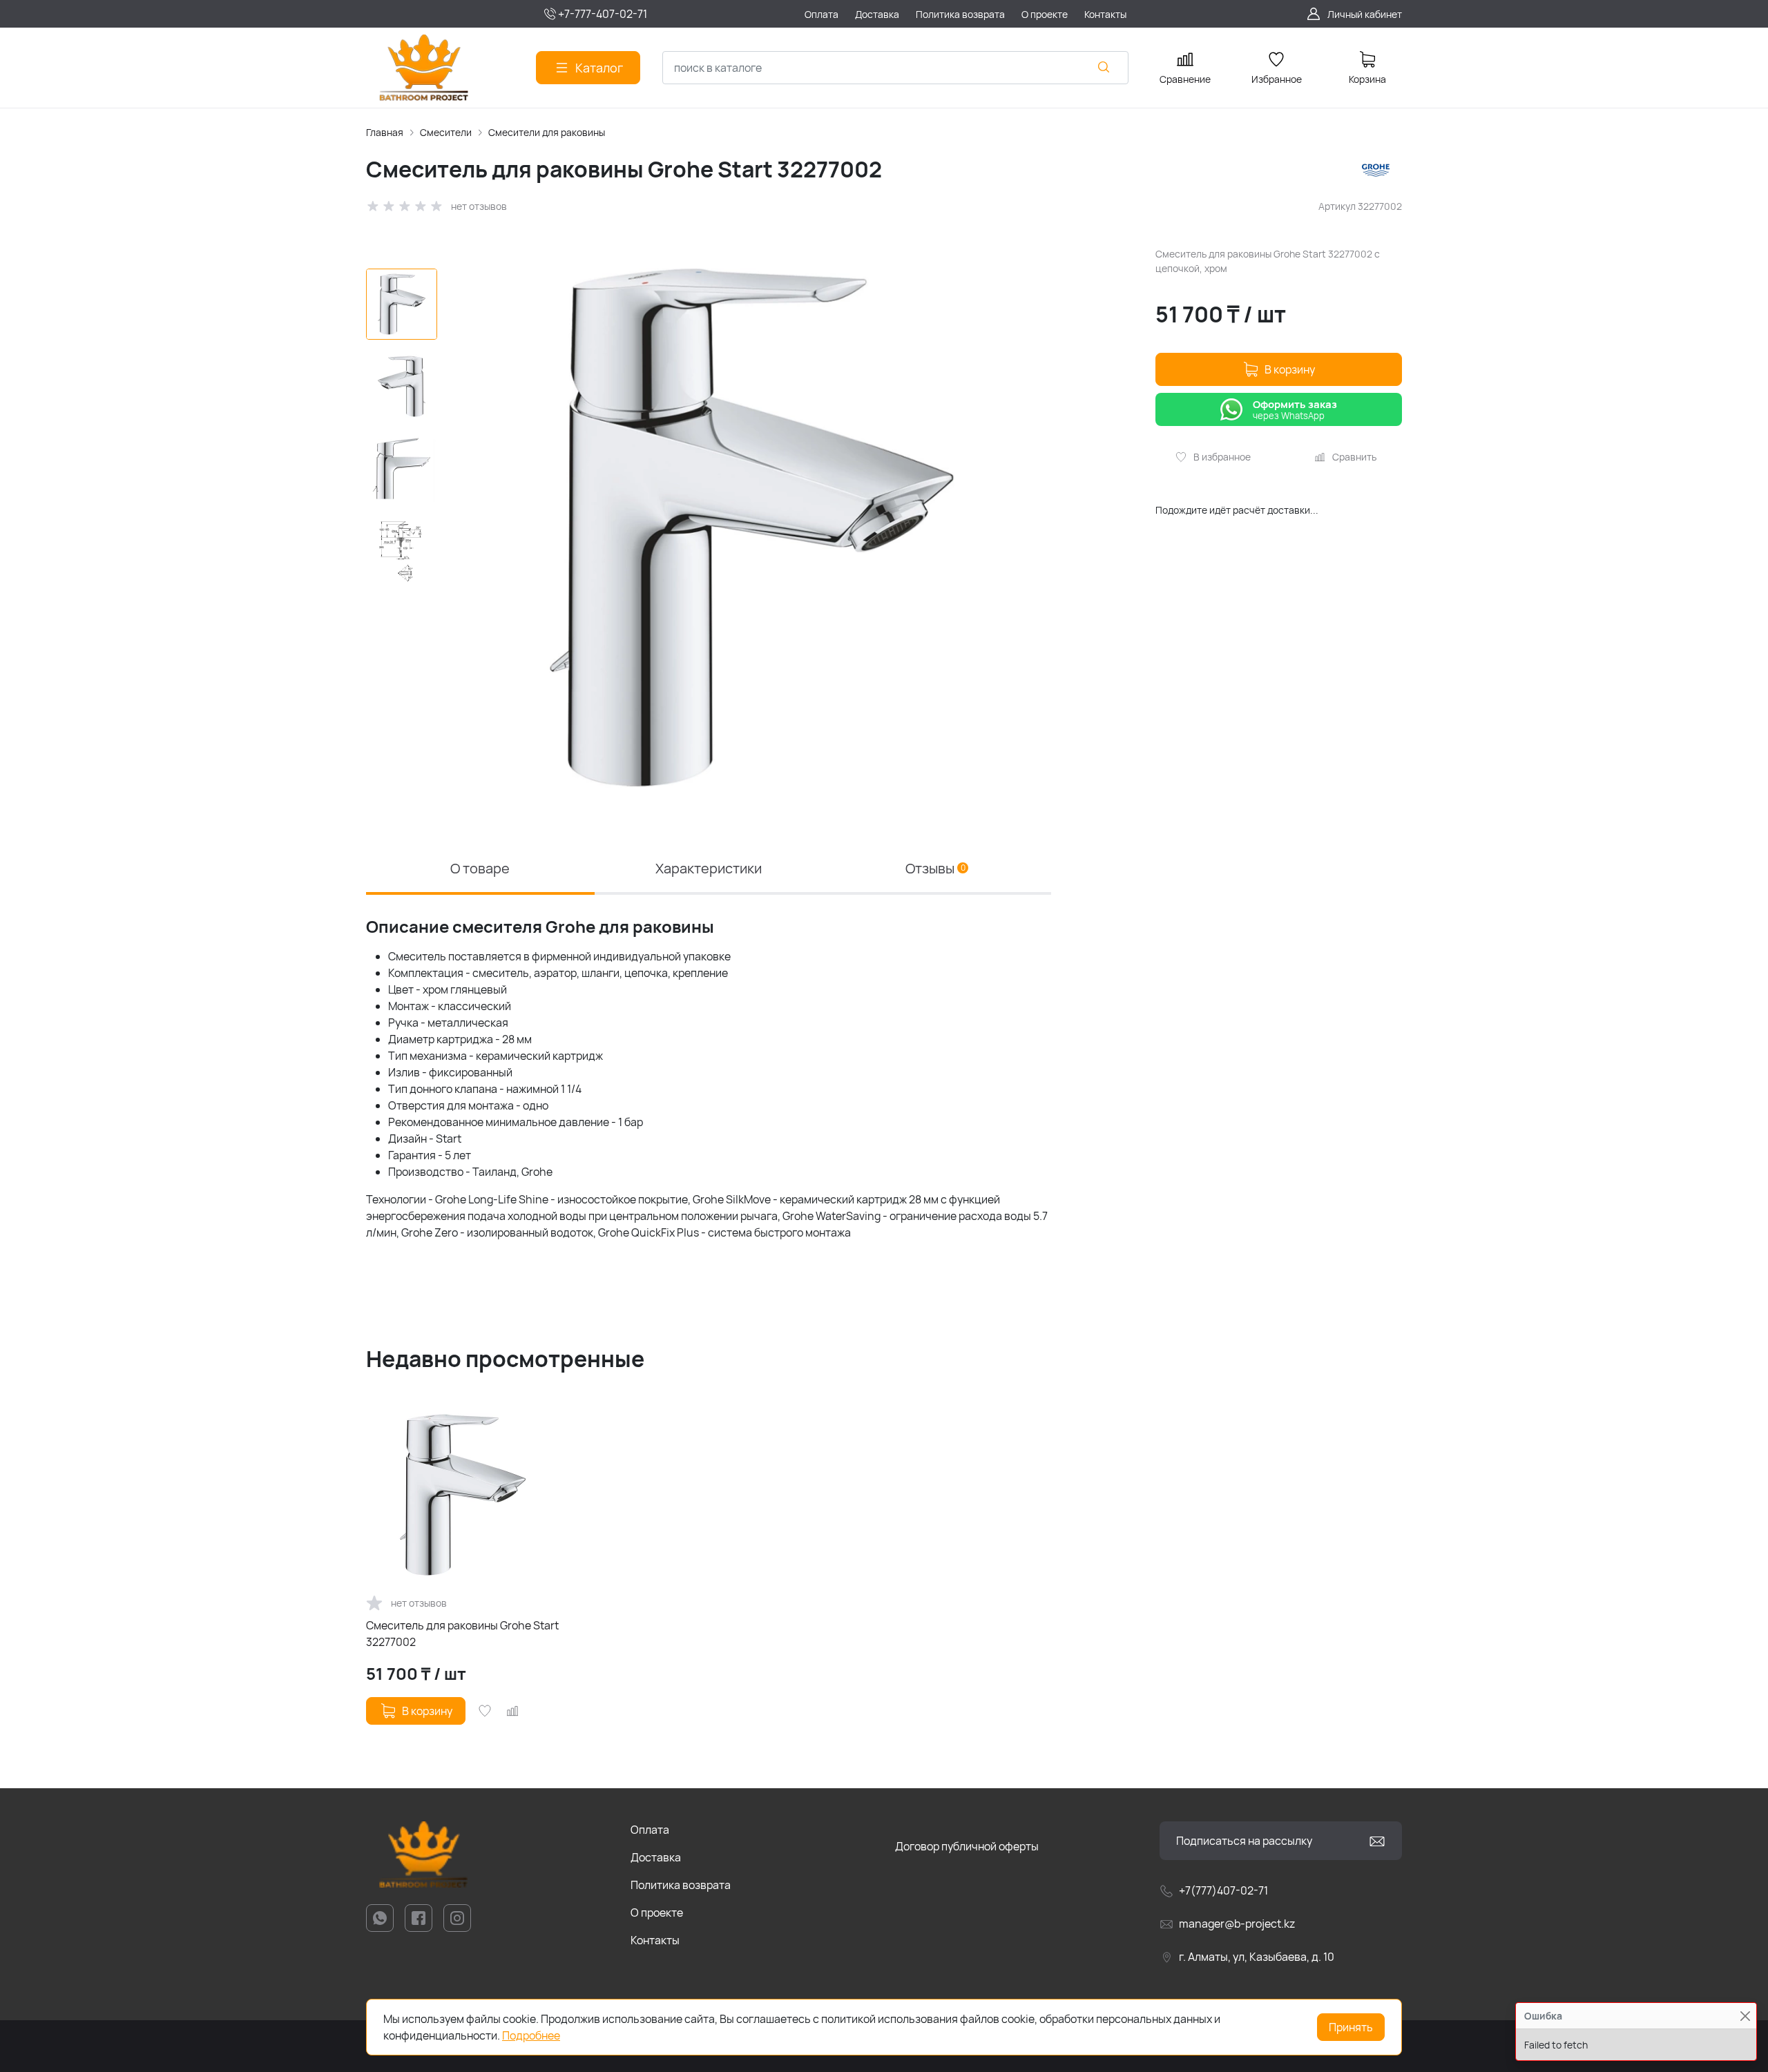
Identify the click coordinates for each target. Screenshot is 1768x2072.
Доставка (656, 1857)
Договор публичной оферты (967, 1846)
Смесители (446, 132)
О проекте (657, 1913)
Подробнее (531, 2035)
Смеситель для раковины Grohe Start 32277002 (462, 1634)
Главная (385, 132)
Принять (1351, 2027)
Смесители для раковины (547, 132)
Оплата (650, 1830)
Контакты (655, 1940)
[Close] (1745, 2016)
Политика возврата (681, 1885)
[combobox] (895, 68)
